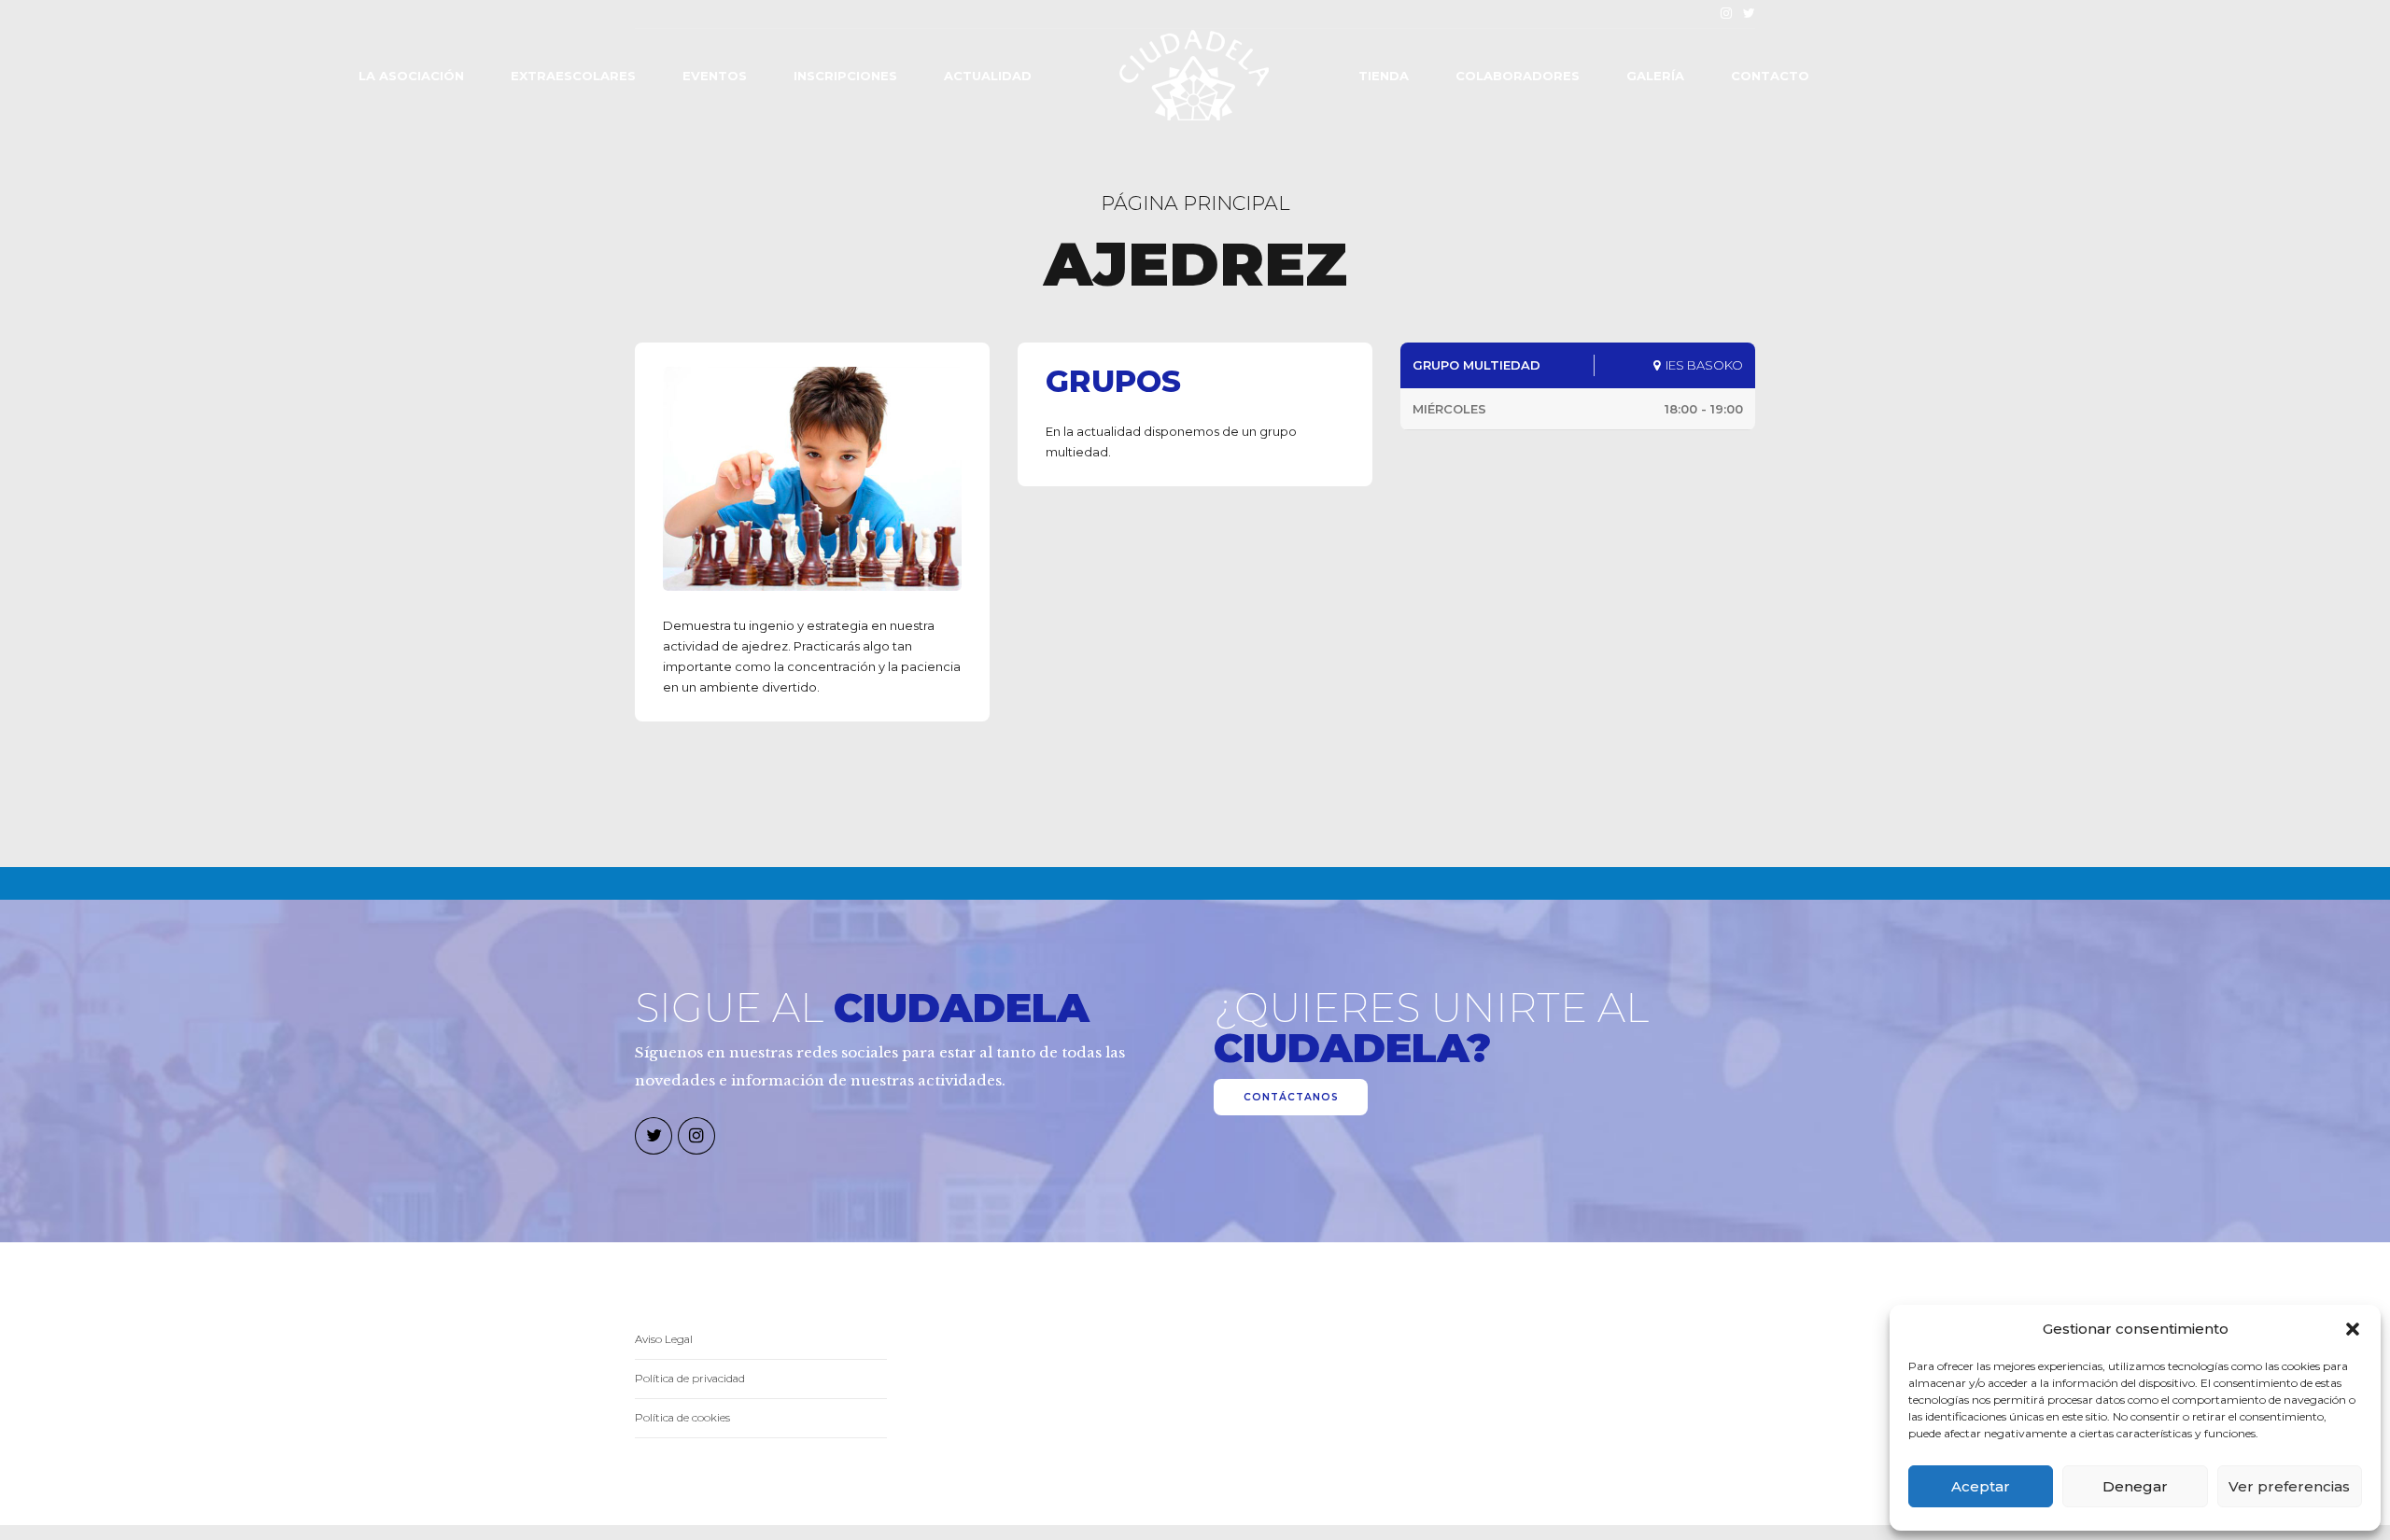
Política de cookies (682, 1418)
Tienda (1384, 76)
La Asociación (411, 76)
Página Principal (1195, 203)
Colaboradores (1518, 76)
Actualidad (988, 76)
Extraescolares (573, 76)
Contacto (1770, 76)
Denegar (2135, 1486)
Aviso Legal (664, 1339)
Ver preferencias (2289, 1486)
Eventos (715, 76)
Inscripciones (845, 76)
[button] (2353, 1329)
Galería (1655, 76)
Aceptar (1981, 1486)
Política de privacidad (690, 1379)
